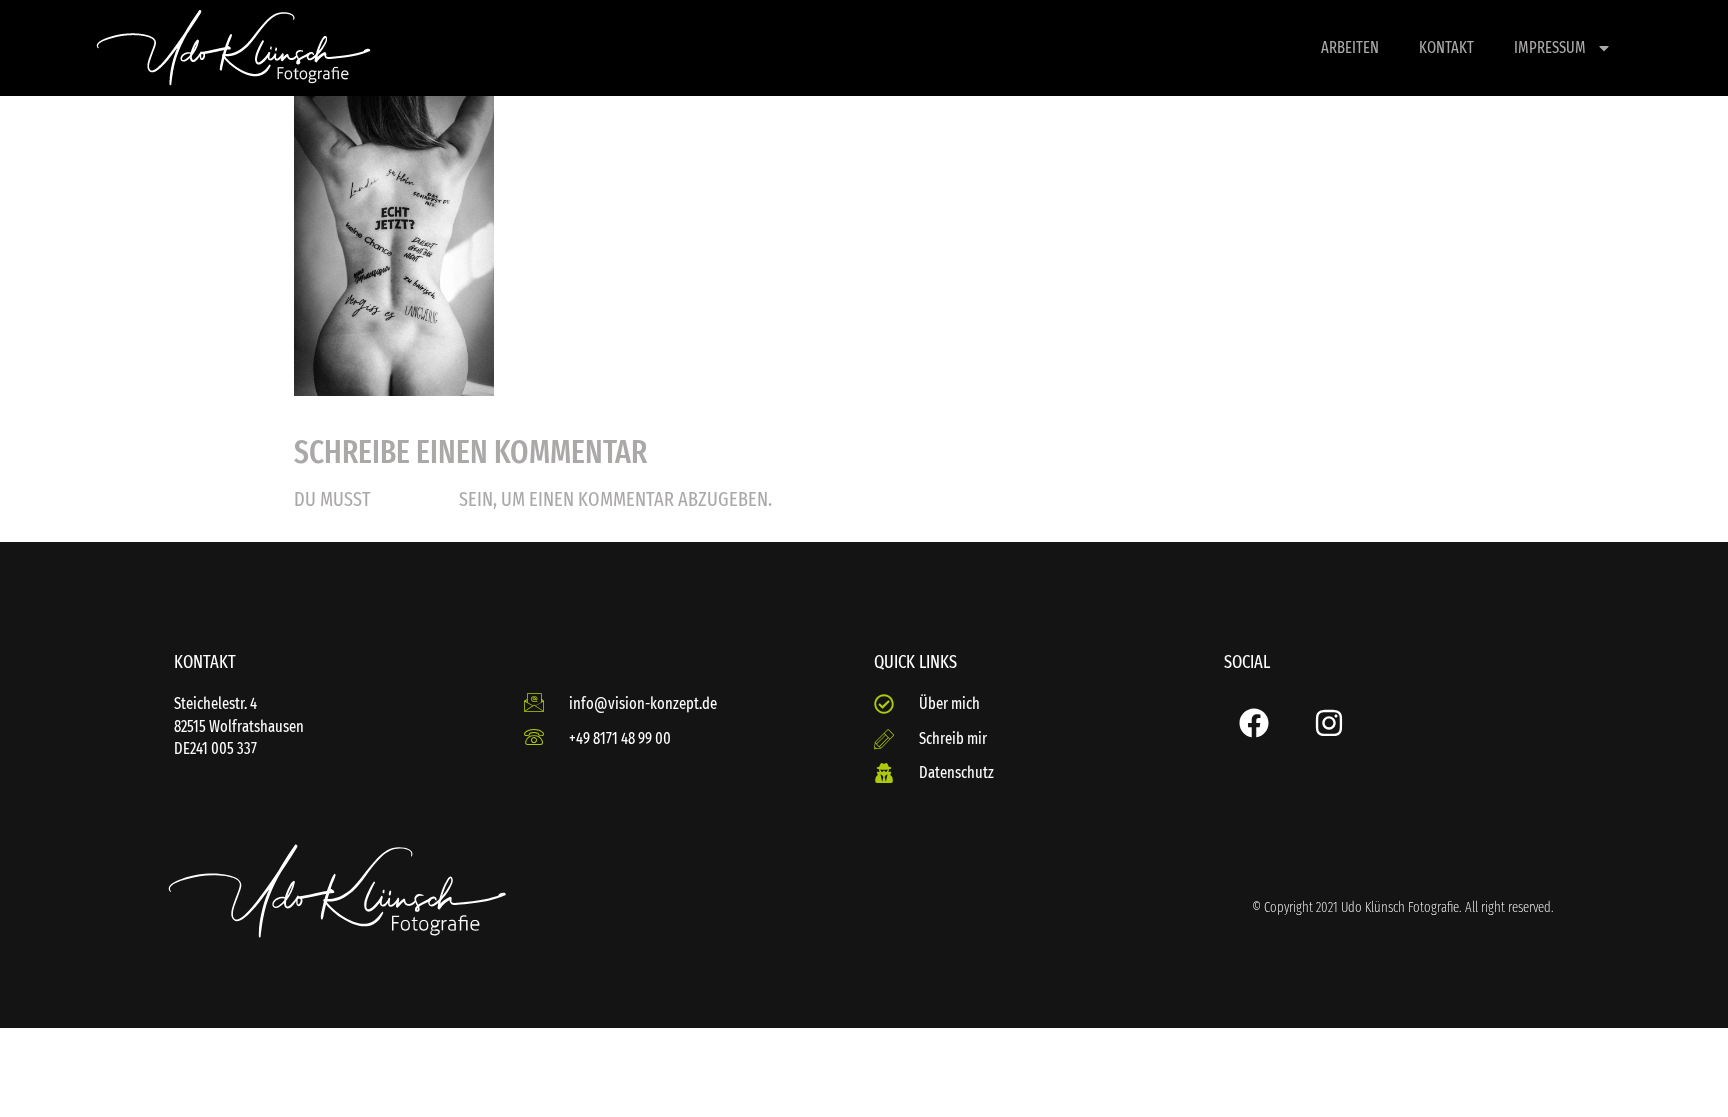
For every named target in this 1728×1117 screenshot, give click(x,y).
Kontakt (1446, 47)
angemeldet (415, 500)
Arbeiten (1350, 47)
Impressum (1550, 47)
